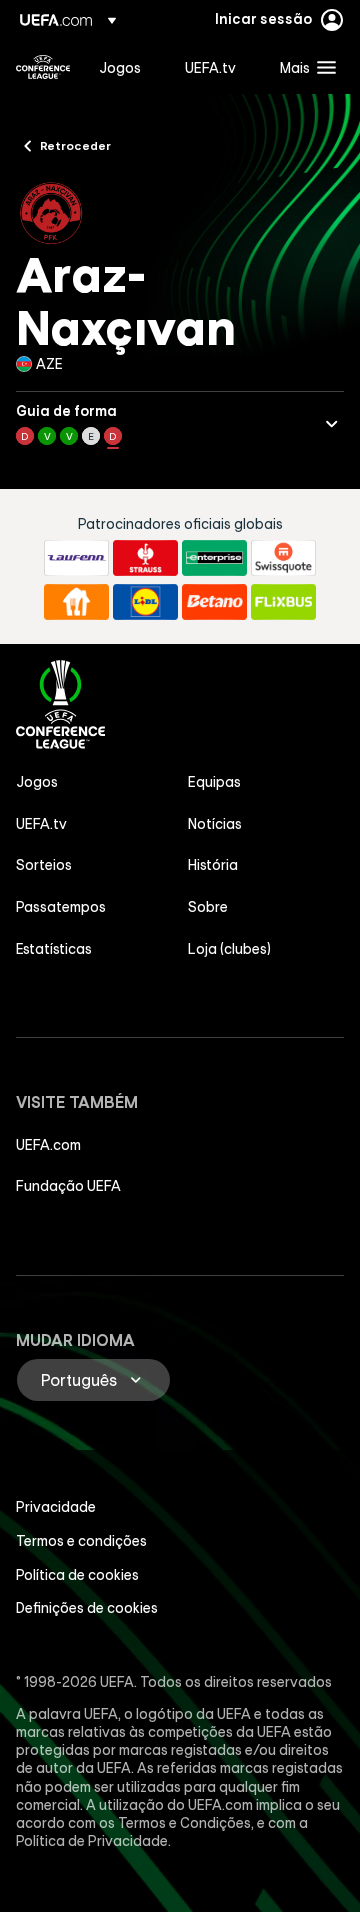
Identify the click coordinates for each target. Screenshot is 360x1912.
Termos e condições (81, 1541)
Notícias (215, 824)
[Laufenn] (76, 558)
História (213, 865)
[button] (303, 67)
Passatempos (61, 907)
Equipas (214, 782)
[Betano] (214, 602)
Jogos (37, 782)
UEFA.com (48, 1145)
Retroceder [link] (75, 145)
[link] (120, 67)
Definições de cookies (87, 1608)
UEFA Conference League (43, 67)
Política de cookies (77, 1575)
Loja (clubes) (229, 949)
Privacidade (56, 1507)
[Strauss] (145, 558)
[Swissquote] (283, 558)
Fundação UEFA (68, 1186)
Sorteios (44, 865)
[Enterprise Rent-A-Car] (214, 558)
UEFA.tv (41, 824)
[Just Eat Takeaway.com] (76, 602)
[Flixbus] (283, 602)
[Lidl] (145, 602)
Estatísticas (54, 949)
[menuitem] (125, 67)
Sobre (208, 907)
